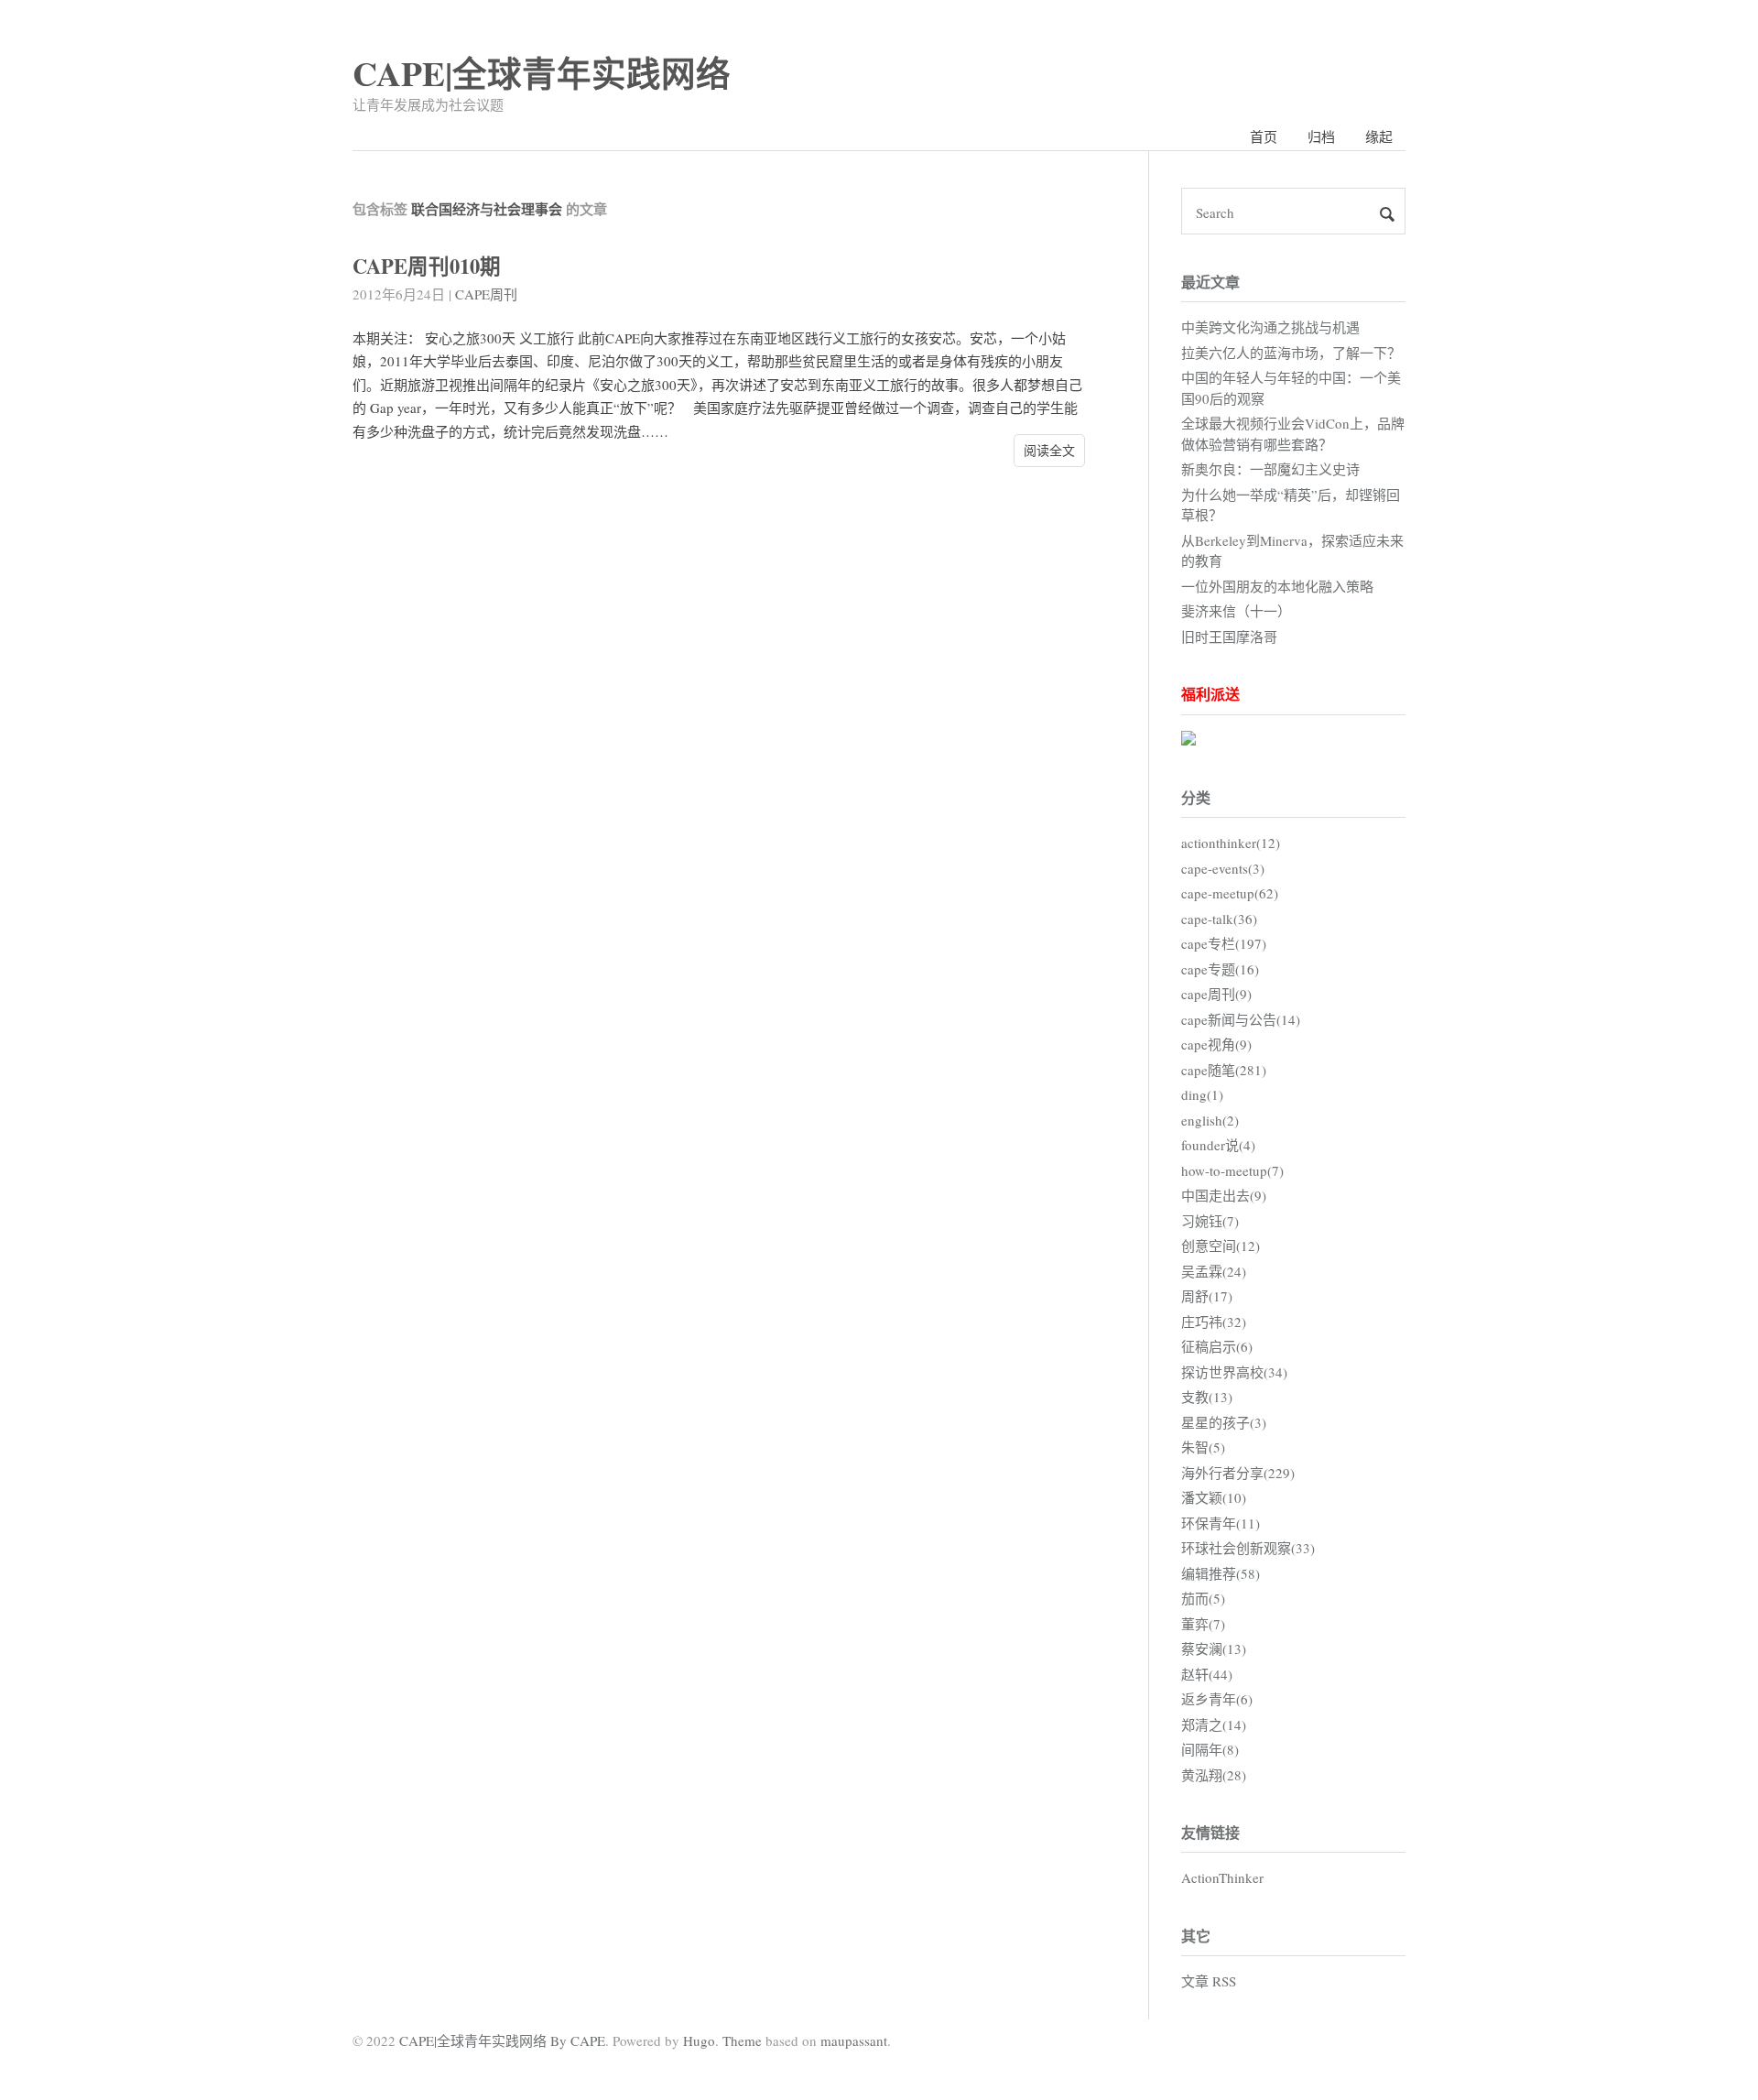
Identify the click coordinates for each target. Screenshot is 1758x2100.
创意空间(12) (1221, 1246)
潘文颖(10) (1214, 1497)
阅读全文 (1049, 450)
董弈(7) (1203, 1624)
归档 (1321, 136)
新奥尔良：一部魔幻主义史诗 (1270, 469)
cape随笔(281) (1224, 1070)
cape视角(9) (1216, 1044)
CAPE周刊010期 (427, 266)
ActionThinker (1222, 1877)
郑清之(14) (1214, 1725)
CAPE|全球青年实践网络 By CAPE (502, 2040)
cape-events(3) (1223, 868)
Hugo (699, 2040)
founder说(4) (1218, 1145)
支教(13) (1207, 1397)
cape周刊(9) (1216, 994)
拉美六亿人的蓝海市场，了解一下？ (1291, 353)
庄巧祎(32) (1214, 1322)
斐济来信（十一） (1236, 611)
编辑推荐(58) (1221, 1573)
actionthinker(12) (1231, 843)
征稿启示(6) (1217, 1346)
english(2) (1210, 1120)
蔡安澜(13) (1214, 1648)
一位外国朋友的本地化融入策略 (1277, 586)
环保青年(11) (1221, 1523)
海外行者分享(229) (1238, 1473)
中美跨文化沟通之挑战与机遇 (1270, 327)
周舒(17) (1207, 1296)
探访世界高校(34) (1234, 1372)
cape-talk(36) (1219, 919)
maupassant (854, 2040)
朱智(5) (1203, 1447)
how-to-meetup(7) (1232, 1170)
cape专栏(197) (1224, 943)
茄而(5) (1203, 1598)
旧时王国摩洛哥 (1229, 637)
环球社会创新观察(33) (1248, 1548)
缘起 (1379, 136)
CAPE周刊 (486, 294)
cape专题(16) (1220, 969)
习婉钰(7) (1210, 1221)
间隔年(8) (1210, 1749)
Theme (742, 2040)
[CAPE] (1188, 740)
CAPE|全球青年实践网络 (542, 73)
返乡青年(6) (1217, 1699)
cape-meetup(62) (1230, 893)
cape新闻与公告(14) (1241, 1019)
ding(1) (1202, 1094)
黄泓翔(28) (1214, 1775)
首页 (1264, 136)
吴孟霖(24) (1214, 1271)
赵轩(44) (1207, 1674)
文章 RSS (1209, 1981)
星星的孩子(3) (1224, 1422)
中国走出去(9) (1224, 1195)
